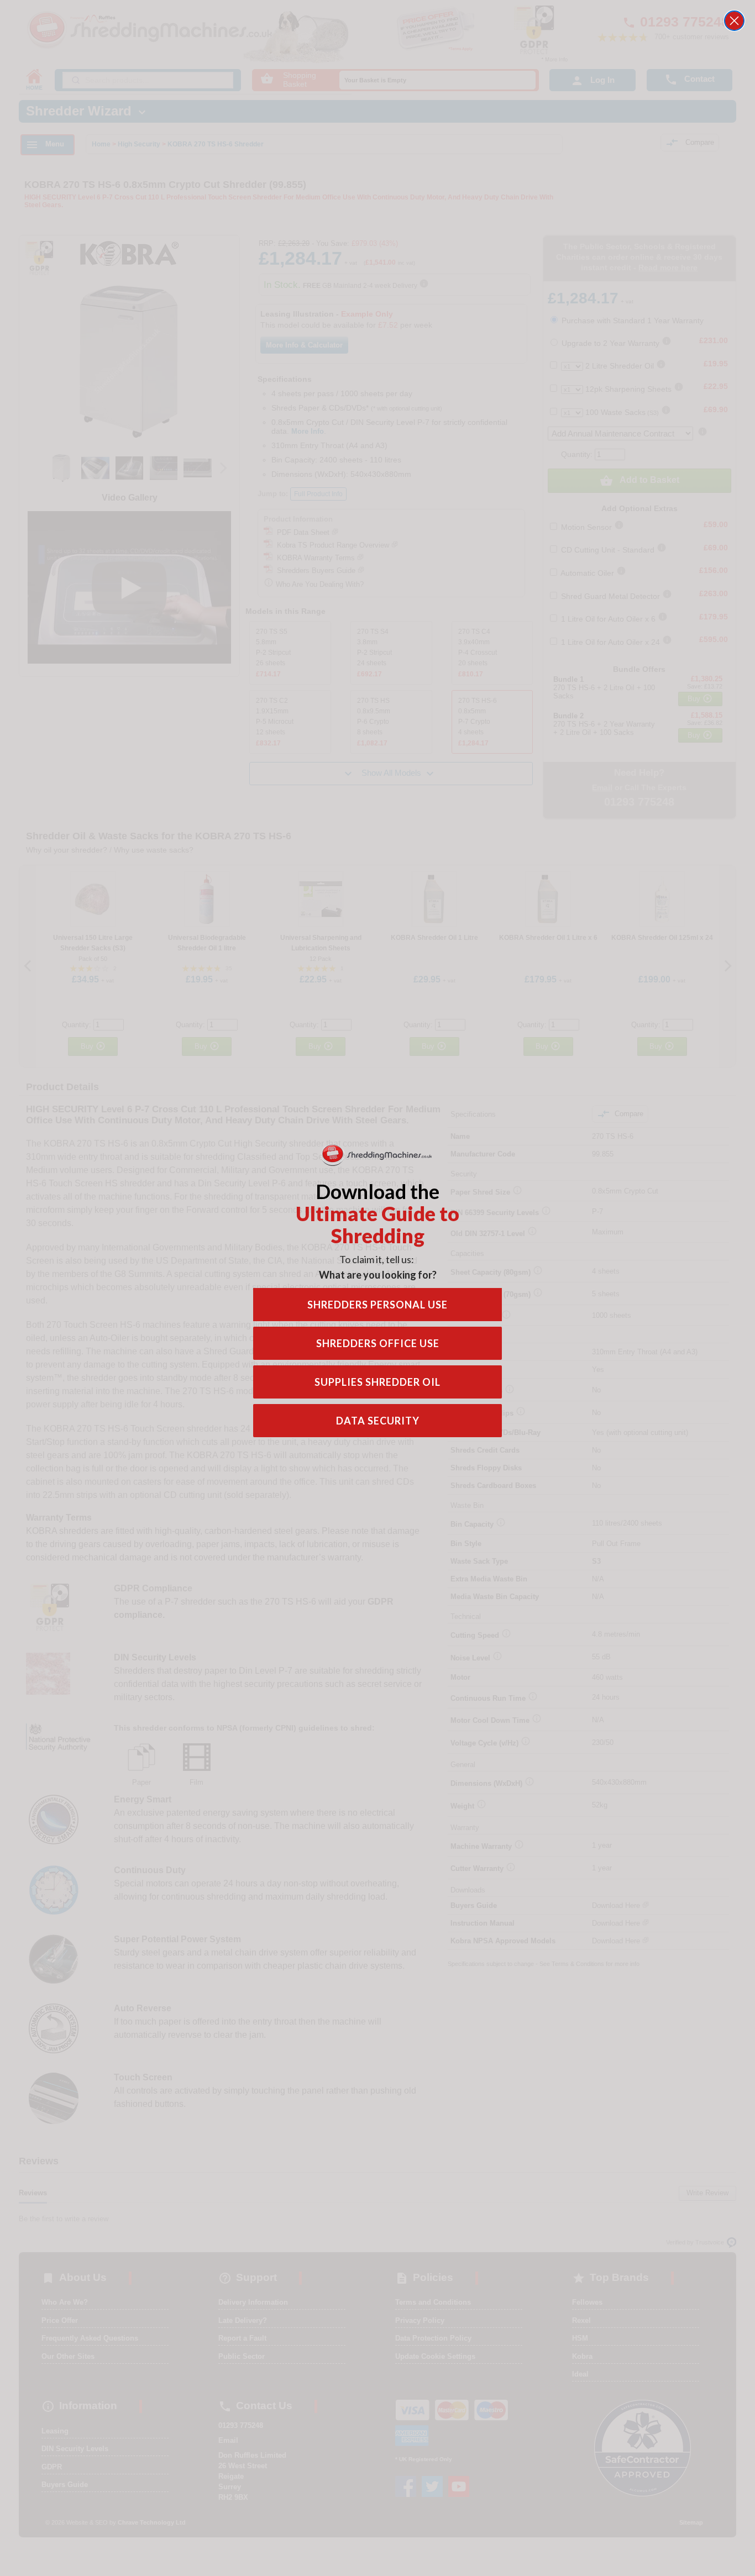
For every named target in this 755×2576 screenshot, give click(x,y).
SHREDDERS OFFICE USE (378, 1343)
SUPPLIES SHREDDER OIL (377, 1382)
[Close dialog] (734, 21)
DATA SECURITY (378, 1421)
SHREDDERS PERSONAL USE (377, 1305)
